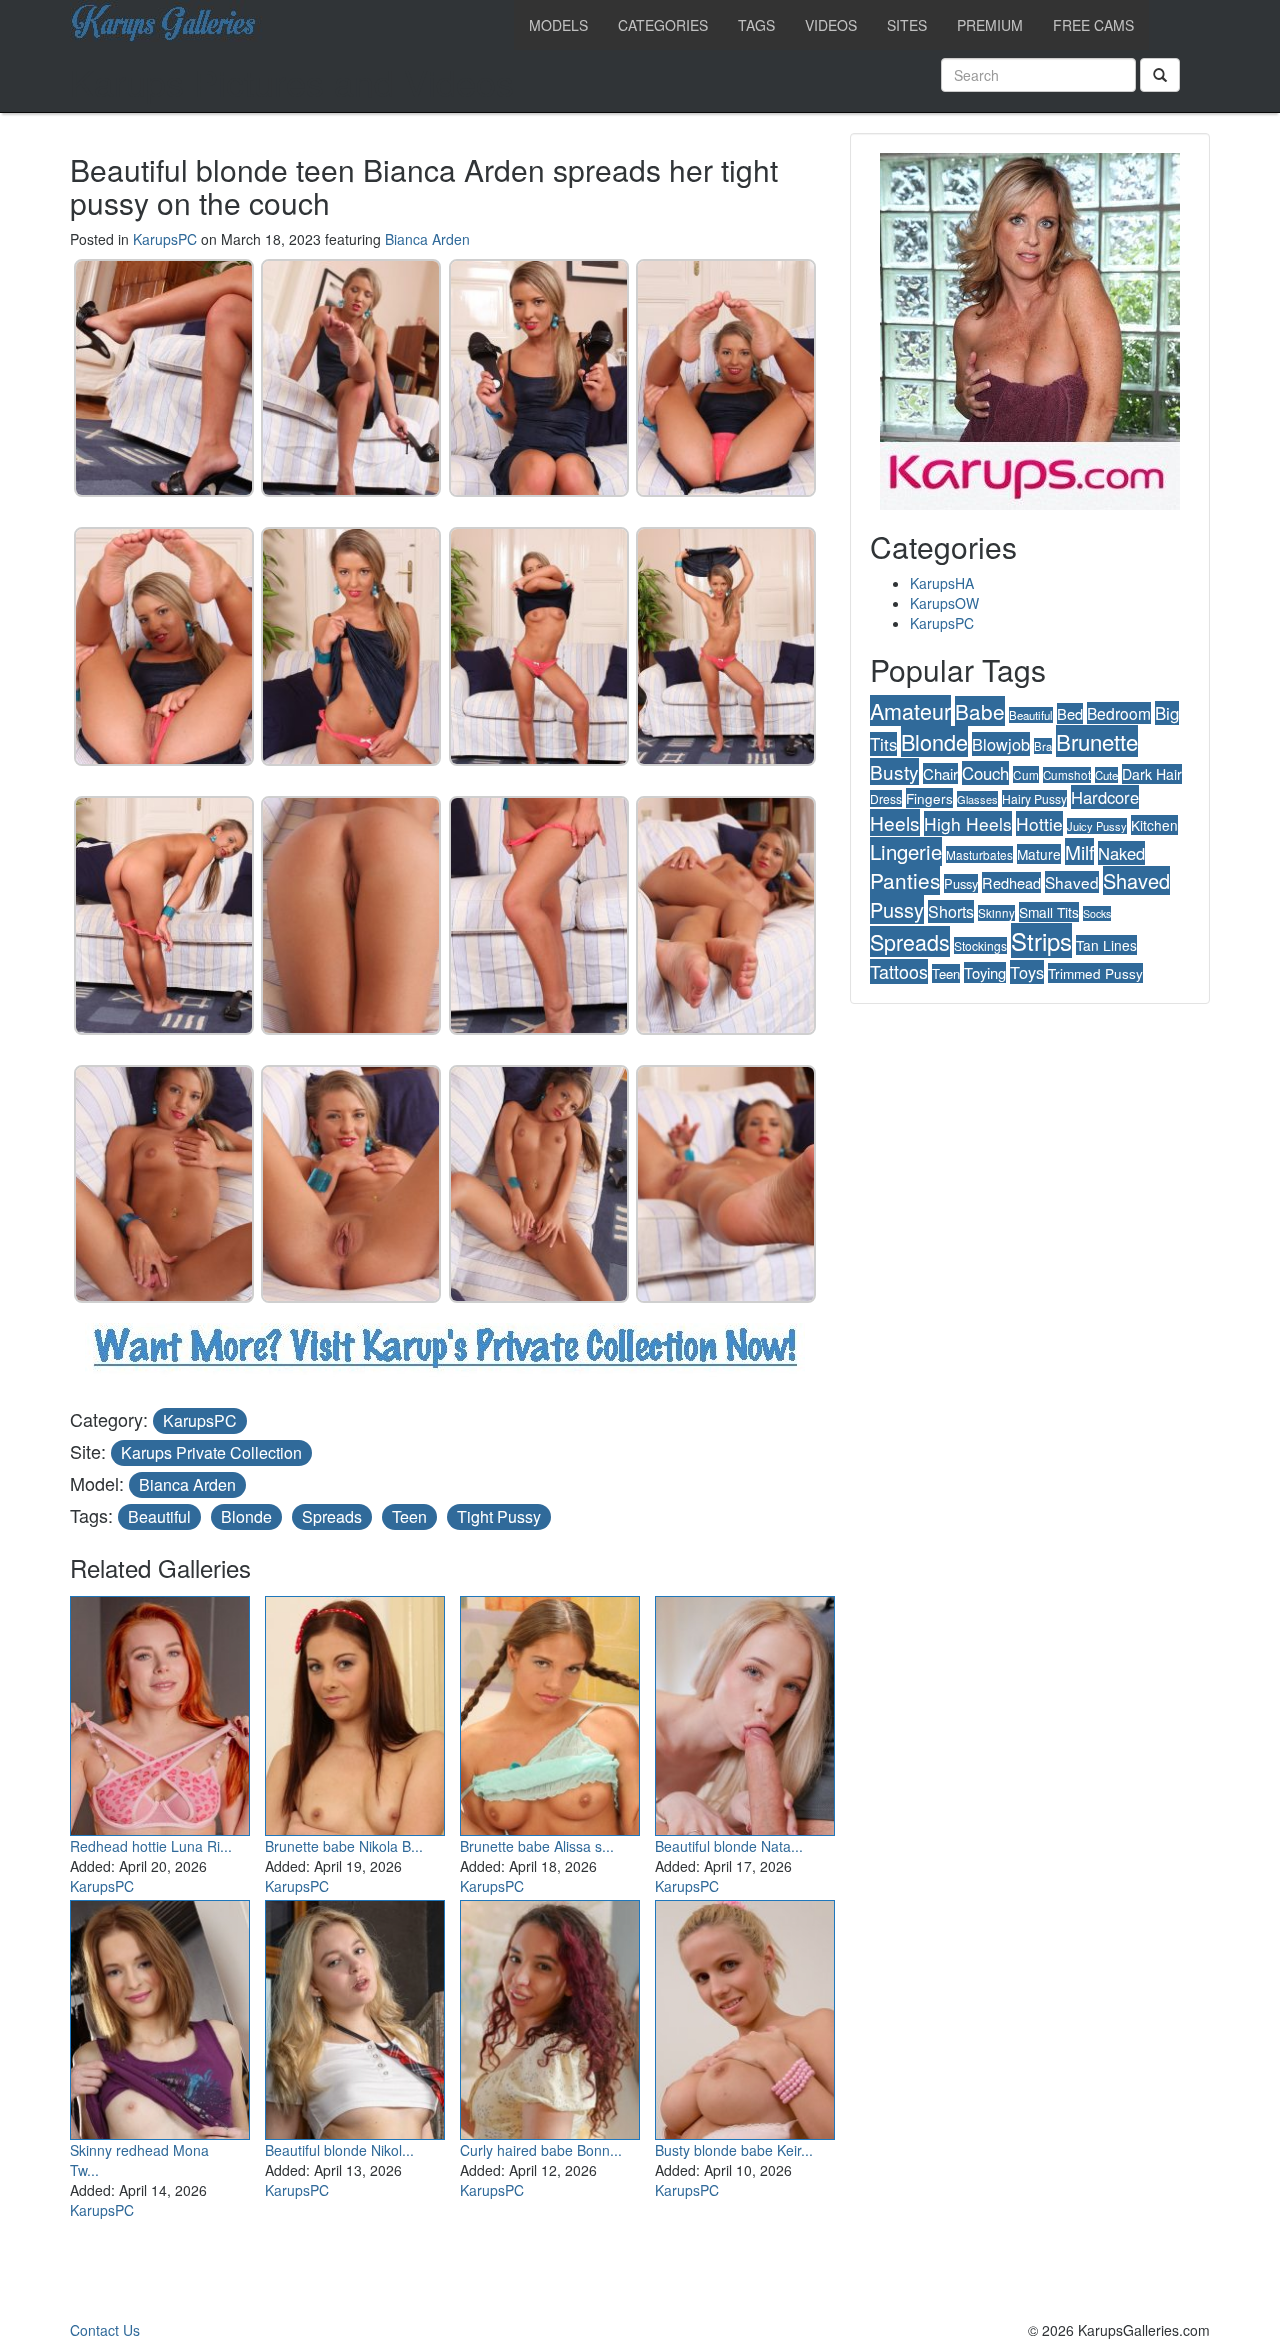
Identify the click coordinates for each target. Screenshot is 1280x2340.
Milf (1079, 851)
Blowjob (1001, 744)
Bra (1043, 746)
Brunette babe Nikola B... (344, 1846)
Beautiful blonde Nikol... (339, 2150)
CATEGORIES (663, 25)
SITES (907, 25)
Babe (980, 711)
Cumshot (1067, 775)
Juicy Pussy (1097, 826)
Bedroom (1119, 713)
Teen (409, 1516)
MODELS (558, 25)
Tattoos (899, 971)
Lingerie (906, 851)
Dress (886, 798)
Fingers (929, 798)
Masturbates (979, 854)
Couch (985, 773)
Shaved (1072, 882)
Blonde (246, 1516)
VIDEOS (831, 25)
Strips (1041, 940)
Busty (894, 771)
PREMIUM (990, 25)
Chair (940, 773)
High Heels (968, 823)
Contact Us (105, 2330)
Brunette (1097, 741)
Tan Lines (1106, 945)
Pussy (961, 883)
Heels (895, 822)
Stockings (980, 945)
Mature (1039, 854)
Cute (1106, 775)
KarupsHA (942, 583)
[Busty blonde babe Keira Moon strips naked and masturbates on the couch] (745, 2015)
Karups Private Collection (211, 1452)
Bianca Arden (427, 239)
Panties (905, 880)
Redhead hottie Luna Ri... (151, 1846)
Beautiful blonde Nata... (729, 1846)
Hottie (1039, 823)
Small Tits (1049, 912)
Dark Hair (1152, 774)
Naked (1121, 853)
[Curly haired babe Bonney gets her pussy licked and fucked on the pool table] (550, 2015)
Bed (1070, 713)
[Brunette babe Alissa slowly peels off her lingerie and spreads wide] (550, 1711)
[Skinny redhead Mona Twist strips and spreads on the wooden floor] (160, 2015)
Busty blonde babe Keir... (734, 2150)
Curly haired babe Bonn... (541, 2150)
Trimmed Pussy (1095, 973)
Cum (1026, 774)
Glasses (977, 799)
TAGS (756, 25)
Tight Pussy (499, 1516)
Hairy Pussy (1034, 798)
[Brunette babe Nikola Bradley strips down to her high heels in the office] (355, 1711)
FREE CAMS (1093, 25)
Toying (985, 972)
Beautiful (159, 1516)
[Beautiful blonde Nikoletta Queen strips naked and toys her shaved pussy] (355, 2015)
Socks (1097, 913)
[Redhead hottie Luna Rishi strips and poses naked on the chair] (160, 1711)
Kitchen (1154, 825)
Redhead (1011, 882)
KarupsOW (944, 603)
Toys (1027, 972)
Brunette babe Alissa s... (537, 1846)
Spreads (332, 1516)
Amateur (910, 710)
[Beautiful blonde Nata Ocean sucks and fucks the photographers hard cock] (745, 1711)
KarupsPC (165, 239)
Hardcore (1105, 797)
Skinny (996, 913)
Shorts (951, 911)
